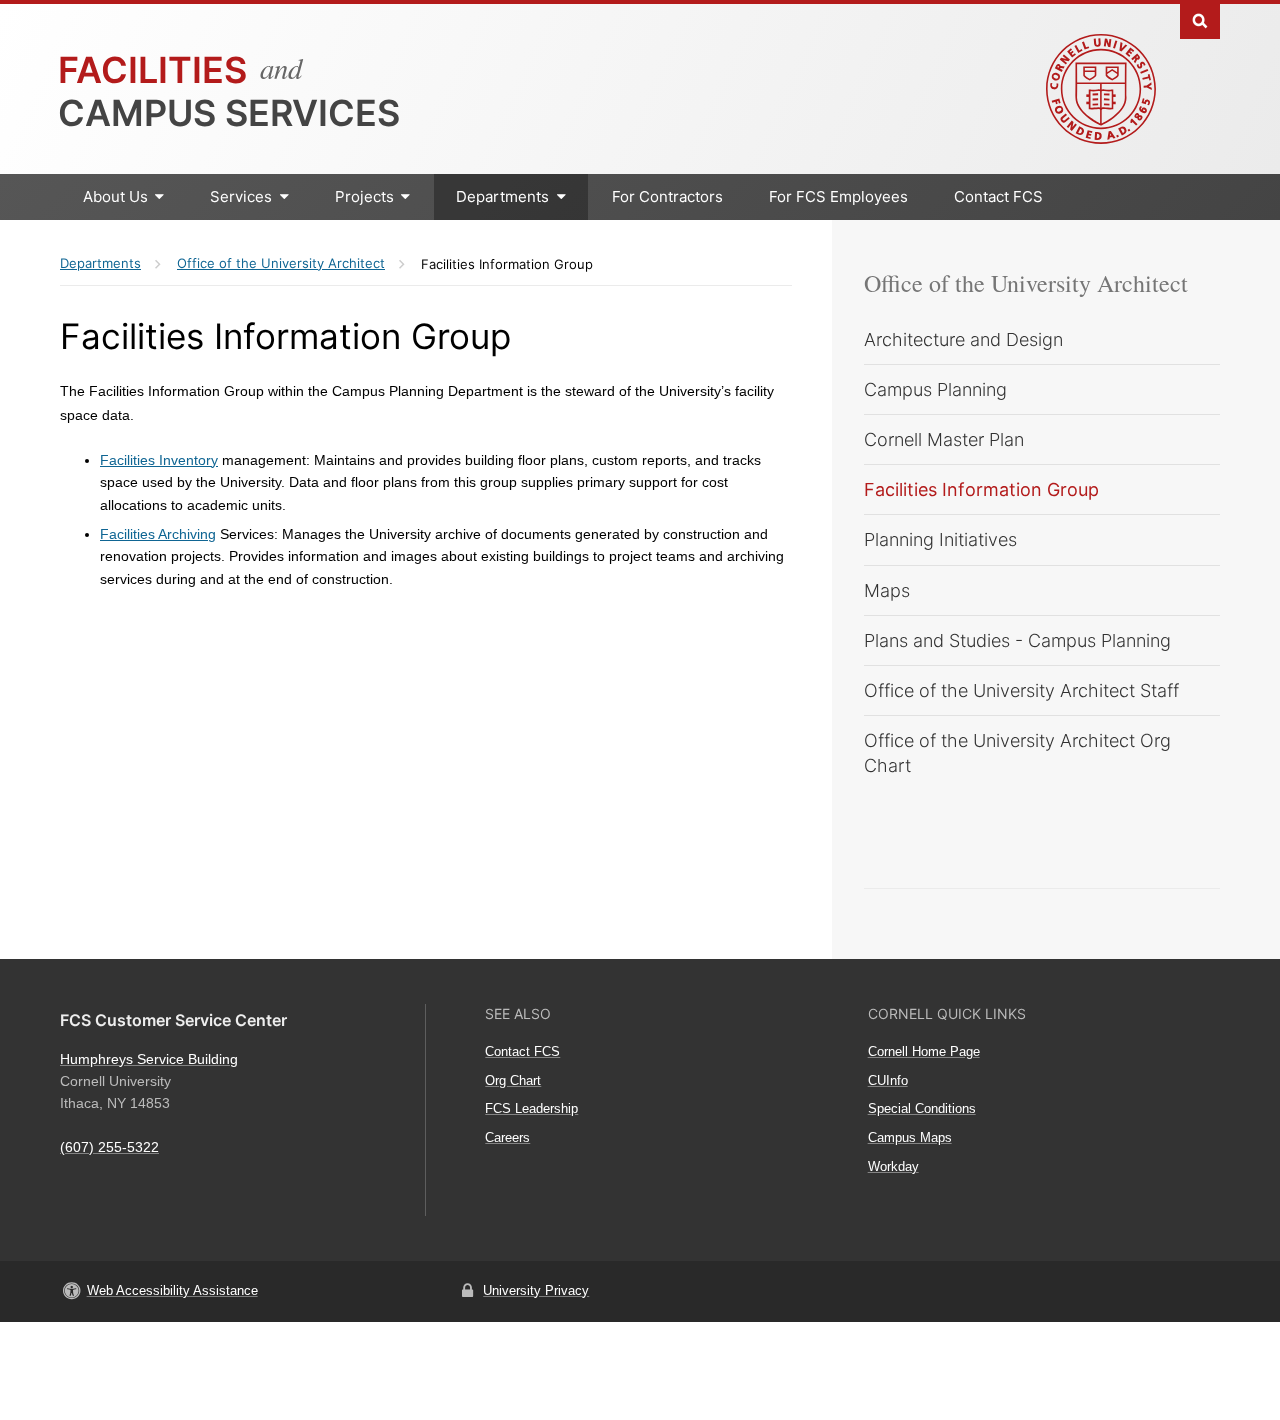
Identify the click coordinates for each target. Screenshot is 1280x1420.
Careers (507, 1137)
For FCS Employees (838, 196)
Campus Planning (935, 389)
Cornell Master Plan (944, 439)
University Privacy (536, 1290)
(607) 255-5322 (109, 1147)
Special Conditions (922, 1108)
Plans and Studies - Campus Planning (1017, 640)
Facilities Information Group (981, 489)
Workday (893, 1166)
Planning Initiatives (940, 539)
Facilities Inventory (159, 460)
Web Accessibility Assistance (172, 1290)
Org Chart (513, 1080)
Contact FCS (998, 196)
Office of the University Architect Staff (1021, 690)
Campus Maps (910, 1137)
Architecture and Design (963, 339)
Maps (887, 590)
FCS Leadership (531, 1108)
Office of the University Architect (1026, 283)
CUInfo (888, 1080)
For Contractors (667, 196)
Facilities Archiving (158, 534)
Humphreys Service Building (149, 1059)
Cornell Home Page (924, 1051)
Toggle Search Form (1200, 19)
